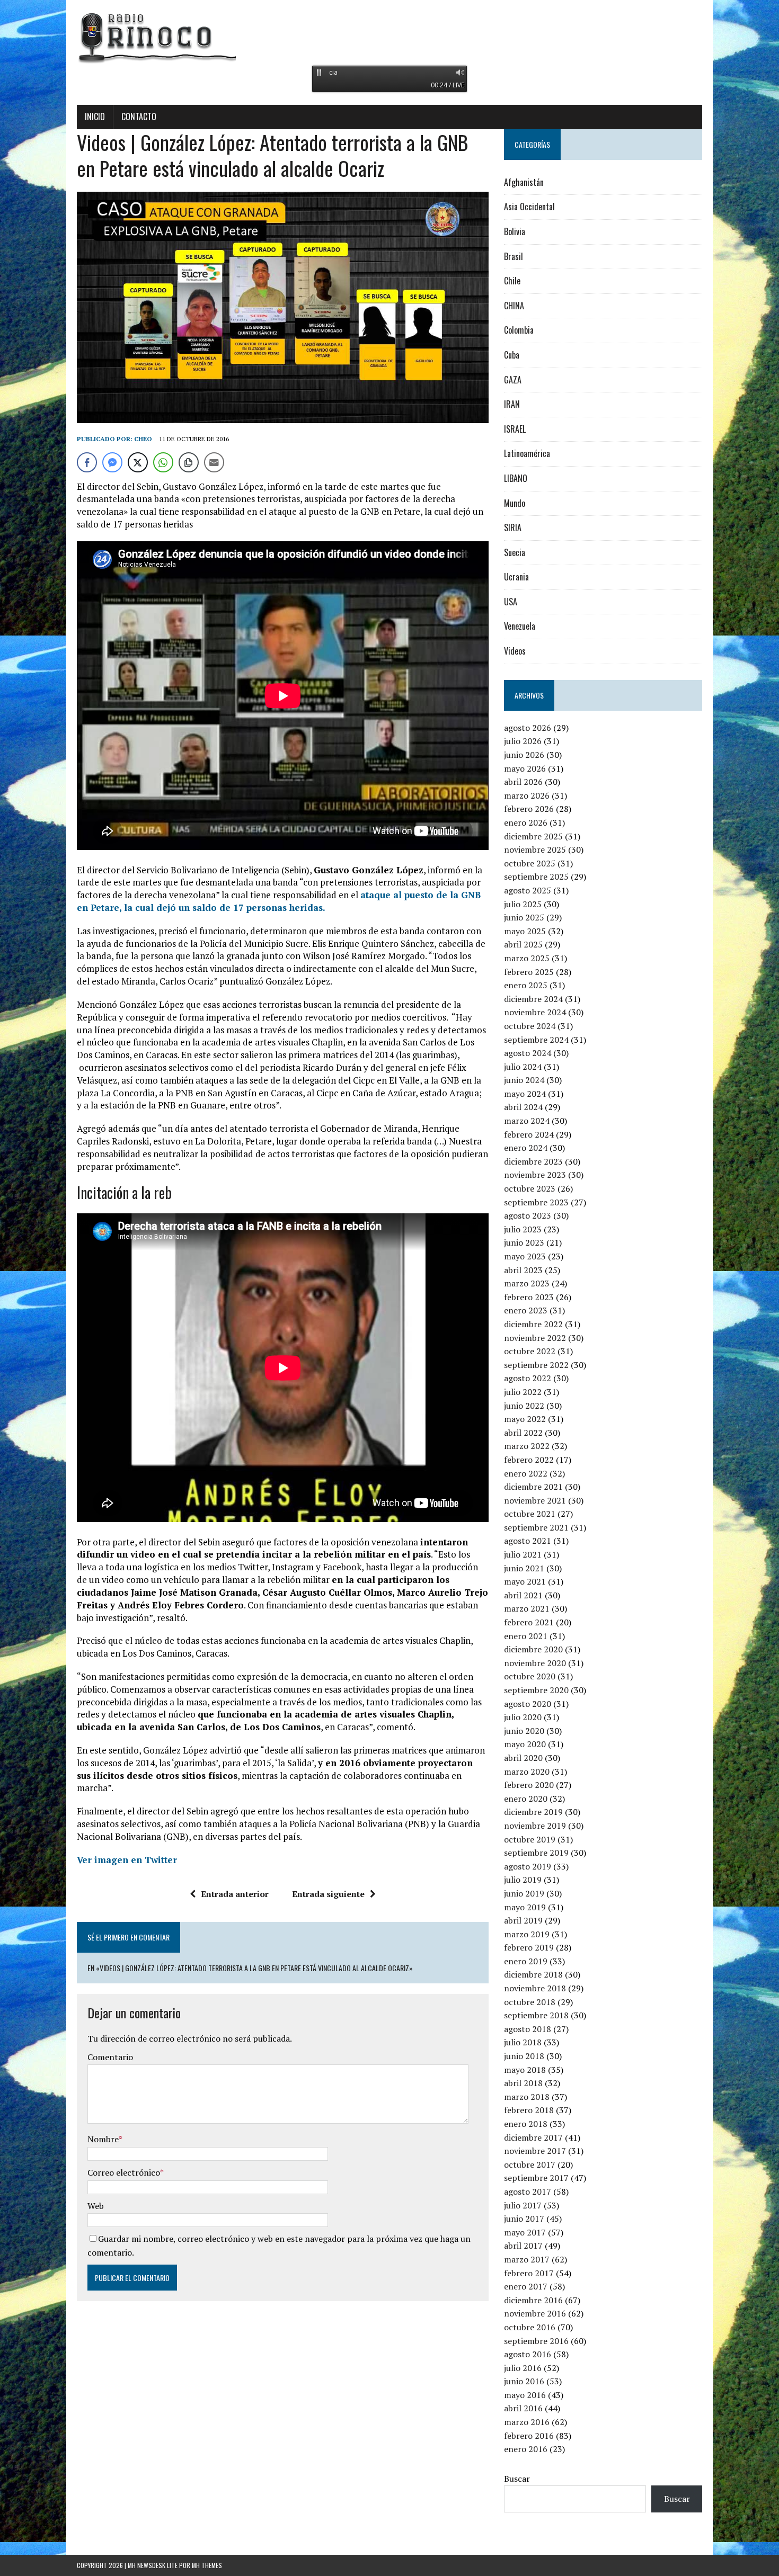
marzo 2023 (527, 1283)
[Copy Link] (189, 462)
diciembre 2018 (533, 1974)
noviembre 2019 (535, 1826)
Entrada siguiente (328, 1894)
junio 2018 (524, 2056)
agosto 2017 (528, 2192)
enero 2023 (526, 1310)
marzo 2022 (527, 1446)
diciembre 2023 (533, 1161)
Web (96, 2206)
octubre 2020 (530, 1676)
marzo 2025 (527, 958)
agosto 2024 (528, 1053)
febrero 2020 (529, 1785)
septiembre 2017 (536, 2178)
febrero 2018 (529, 2110)
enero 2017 (526, 2286)
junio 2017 (524, 2219)
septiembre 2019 (536, 1853)
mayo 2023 (525, 1256)
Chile (512, 281)
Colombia (519, 330)
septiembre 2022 (536, 1365)
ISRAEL (515, 429)
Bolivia (515, 231)
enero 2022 (526, 1473)
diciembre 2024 (533, 999)
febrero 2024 (529, 1134)
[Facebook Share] (87, 462)
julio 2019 (523, 1880)
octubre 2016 (530, 2327)
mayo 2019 (525, 1907)
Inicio (95, 117)
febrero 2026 (529, 809)
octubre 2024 (530, 1026)
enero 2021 (526, 1636)
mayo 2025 (525, 931)
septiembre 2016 (536, 2341)
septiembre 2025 (536, 876)
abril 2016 (523, 2408)
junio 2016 (524, 2381)
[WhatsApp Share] (163, 462)
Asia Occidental (529, 207)
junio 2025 (524, 917)
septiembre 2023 (536, 1202)
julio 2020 (523, 1717)
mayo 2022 (525, 1419)
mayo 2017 (525, 2232)
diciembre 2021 (533, 1487)
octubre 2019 (530, 1839)
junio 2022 (524, 1406)
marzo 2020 (527, 1772)
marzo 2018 (527, 2097)
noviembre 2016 (535, 2313)
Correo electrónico (124, 2172)
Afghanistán (524, 182)
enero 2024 (526, 1148)
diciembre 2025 (533, 836)
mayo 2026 (525, 768)
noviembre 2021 (535, 1500)
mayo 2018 (525, 2070)
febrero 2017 (529, 2273)
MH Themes (207, 2565)
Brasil (514, 256)
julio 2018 (523, 2042)
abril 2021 (523, 1595)
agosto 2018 (528, 2029)
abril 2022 (523, 1433)
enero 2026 (526, 822)
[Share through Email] (214, 462)
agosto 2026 (528, 728)
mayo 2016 (525, 2395)
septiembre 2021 (536, 1527)
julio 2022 (523, 1392)
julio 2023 (523, 1229)
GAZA (513, 380)
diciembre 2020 (533, 1649)
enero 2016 (526, 2449)
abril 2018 (523, 2083)
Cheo (143, 439)
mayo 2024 (525, 1094)
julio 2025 (523, 904)
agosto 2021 (528, 1541)
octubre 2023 (530, 1188)
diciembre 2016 (533, 2300)
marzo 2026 (527, 795)
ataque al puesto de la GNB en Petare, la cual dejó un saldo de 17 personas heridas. (279, 901)
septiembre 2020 (536, 1690)
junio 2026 (524, 755)
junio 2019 (524, 1893)
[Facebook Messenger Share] (112, 462)
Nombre (103, 2139)
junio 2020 (524, 1731)
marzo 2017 (527, 2259)
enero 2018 (526, 2124)
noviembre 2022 (535, 1338)
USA (511, 602)
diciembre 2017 (533, 2137)
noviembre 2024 (535, 1012)
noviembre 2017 (535, 2151)
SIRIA (513, 527)
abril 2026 (523, 782)
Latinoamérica (527, 453)
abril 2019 (523, 1920)
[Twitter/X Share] (138, 462)
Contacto (139, 117)
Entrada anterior (235, 1894)
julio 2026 (523, 741)
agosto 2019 (528, 1866)
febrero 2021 (529, 1622)
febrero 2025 (529, 972)
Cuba (512, 355)
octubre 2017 (530, 2164)
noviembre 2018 (535, 1988)
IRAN (512, 404)
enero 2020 (526, 1799)
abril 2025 (523, 944)
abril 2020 (523, 1758)
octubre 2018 (530, 2002)
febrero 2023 (529, 1297)
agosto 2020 (528, 1704)
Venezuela (520, 626)
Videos (515, 651)
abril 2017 (523, 2246)
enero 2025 (526, 985)
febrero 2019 (529, 1947)
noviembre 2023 (535, 1175)
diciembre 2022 (533, 1324)
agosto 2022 (528, 1378)
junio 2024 (524, 1080)
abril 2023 (523, 1270)
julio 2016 (523, 2368)
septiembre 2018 (536, 2015)
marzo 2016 (527, 2422)
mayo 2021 (525, 1581)
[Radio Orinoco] (389, 37)
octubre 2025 (530, 863)
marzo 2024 (527, 1121)
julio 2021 (523, 1554)
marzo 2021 (527, 1608)
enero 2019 (526, 1961)
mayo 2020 (525, 1744)
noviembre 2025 (535, 849)
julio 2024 (523, 1067)
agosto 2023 (528, 1215)
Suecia (515, 552)
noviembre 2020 (535, 1663)
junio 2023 (524, 1242)
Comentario (110, 2057)
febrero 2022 (529, 1460)
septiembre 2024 (536, 1040)
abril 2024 (523, 1107)
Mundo (515, 503)
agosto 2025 (528, 890)
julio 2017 (523, 2205)
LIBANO (516, 478)
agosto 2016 (528, 2354)
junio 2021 (524, 1568)
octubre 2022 (530, 1351)
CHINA (514, 306)
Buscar (517, 2479)
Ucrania (516, 577)
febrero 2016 (529, 2436)
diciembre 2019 (533, 1812)
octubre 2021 (530, 1514)
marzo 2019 (527, 1934)
